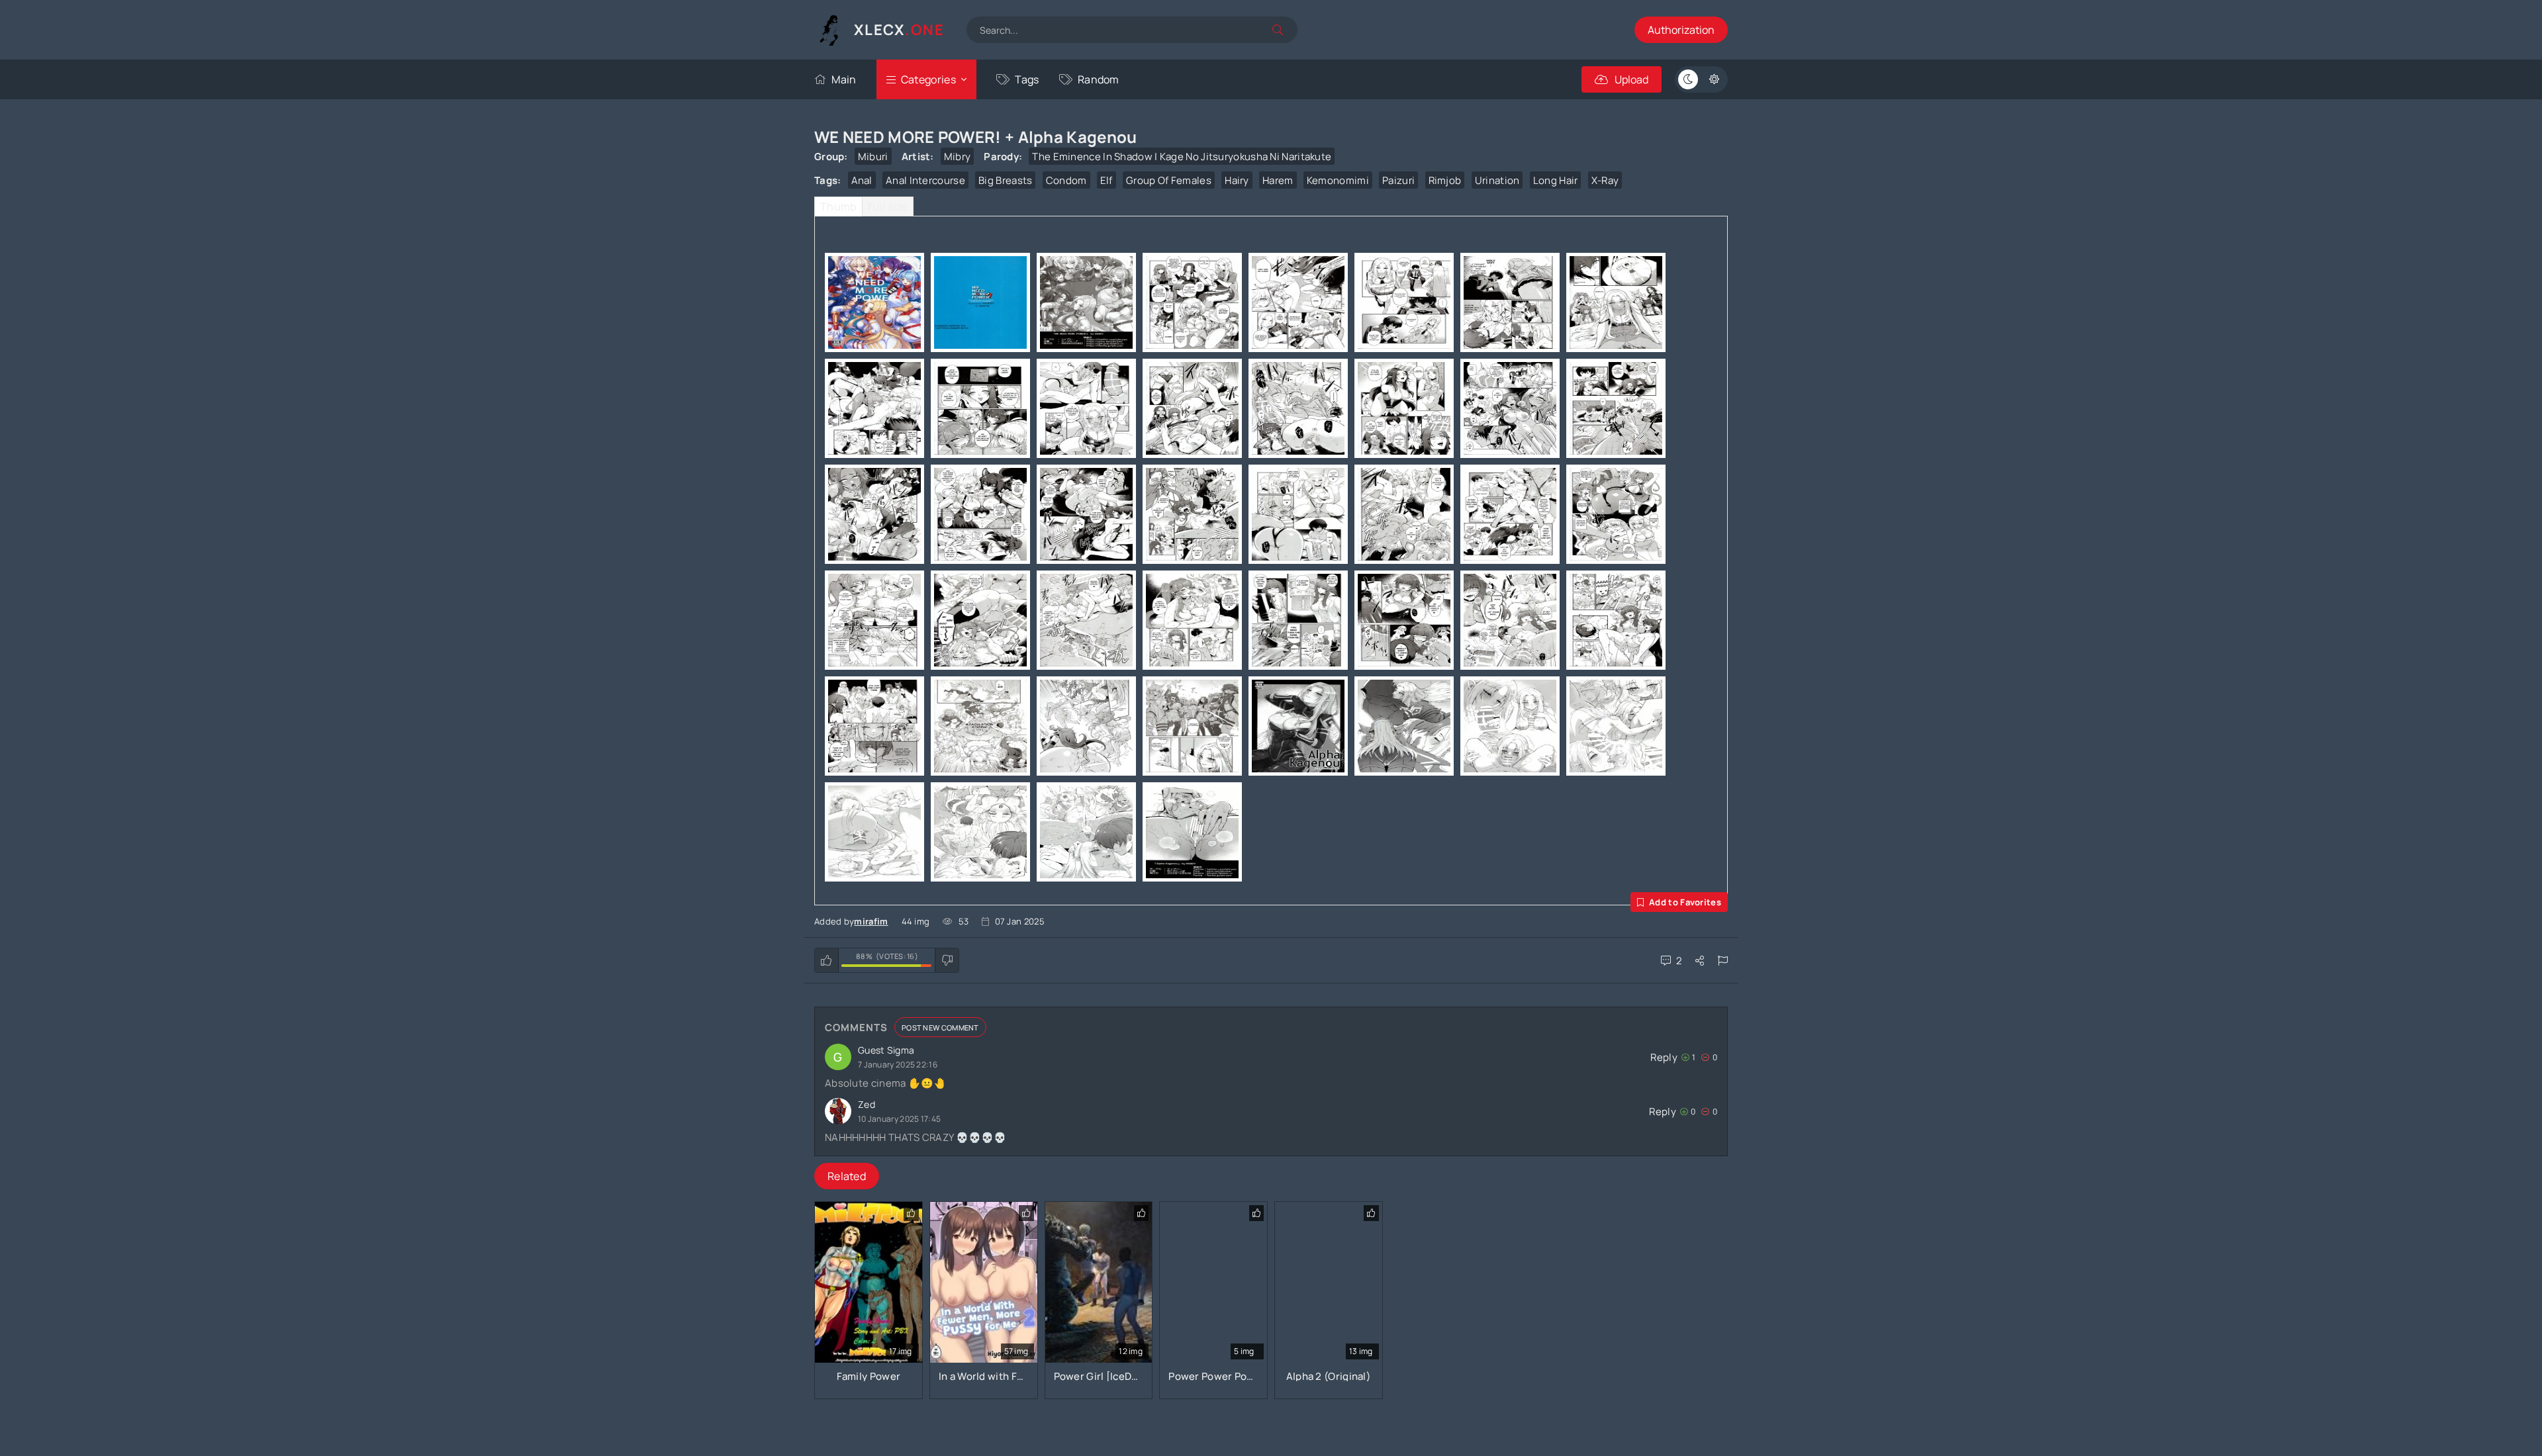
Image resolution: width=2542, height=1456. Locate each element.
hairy (1237, 180)
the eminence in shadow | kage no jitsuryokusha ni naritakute (1182, 157)
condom (1066, 180)
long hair (1556, 180)
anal (862, 180)
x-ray (1605, 180)
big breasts (1005, 180)
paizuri (1398, 180)
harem (1278, 180)
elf (1106, 180)
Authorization (1681, 30)
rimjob (1445, 180)
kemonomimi (1338, 180)
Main (844, 79)
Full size (888, 206)
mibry (958, 157)
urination (1497, 180)
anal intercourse (925, 180)
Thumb (838, 206)
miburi (873, 157)
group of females (1169, 180)
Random (1099, 79)
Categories (928, 79)
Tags (1027, 79)
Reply (1664, 1057)
